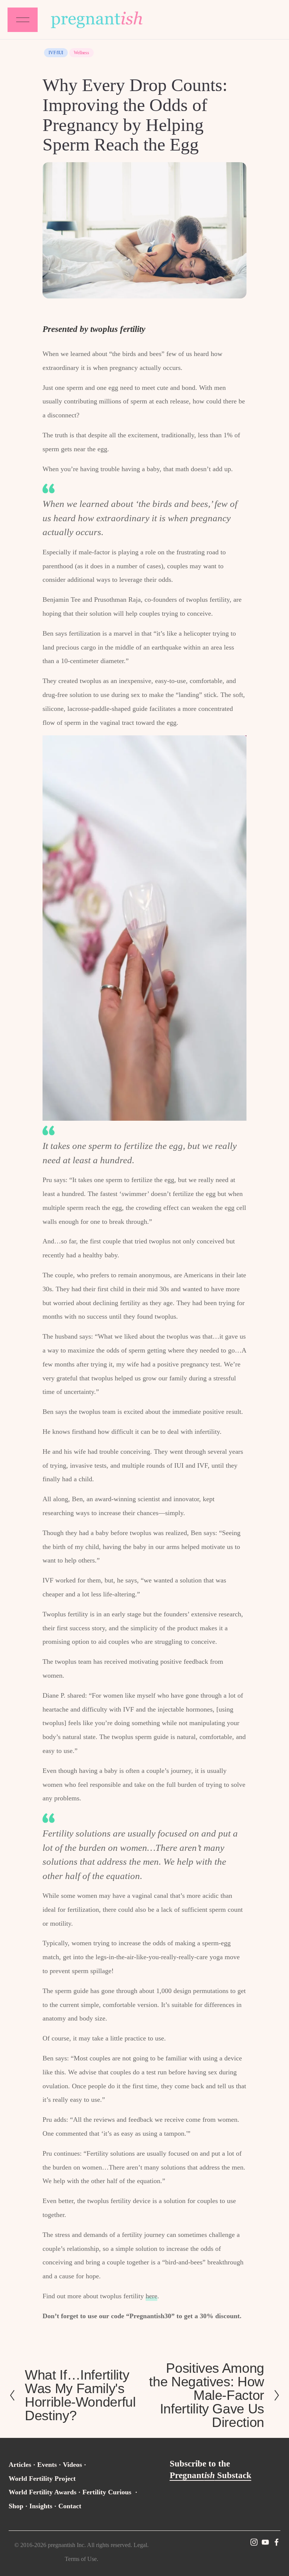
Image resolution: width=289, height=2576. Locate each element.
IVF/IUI (56, 53)
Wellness (81, 53)
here (151, 2296)
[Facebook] (277, 2542)
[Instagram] (254, 2542)
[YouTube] (265, 2542)
